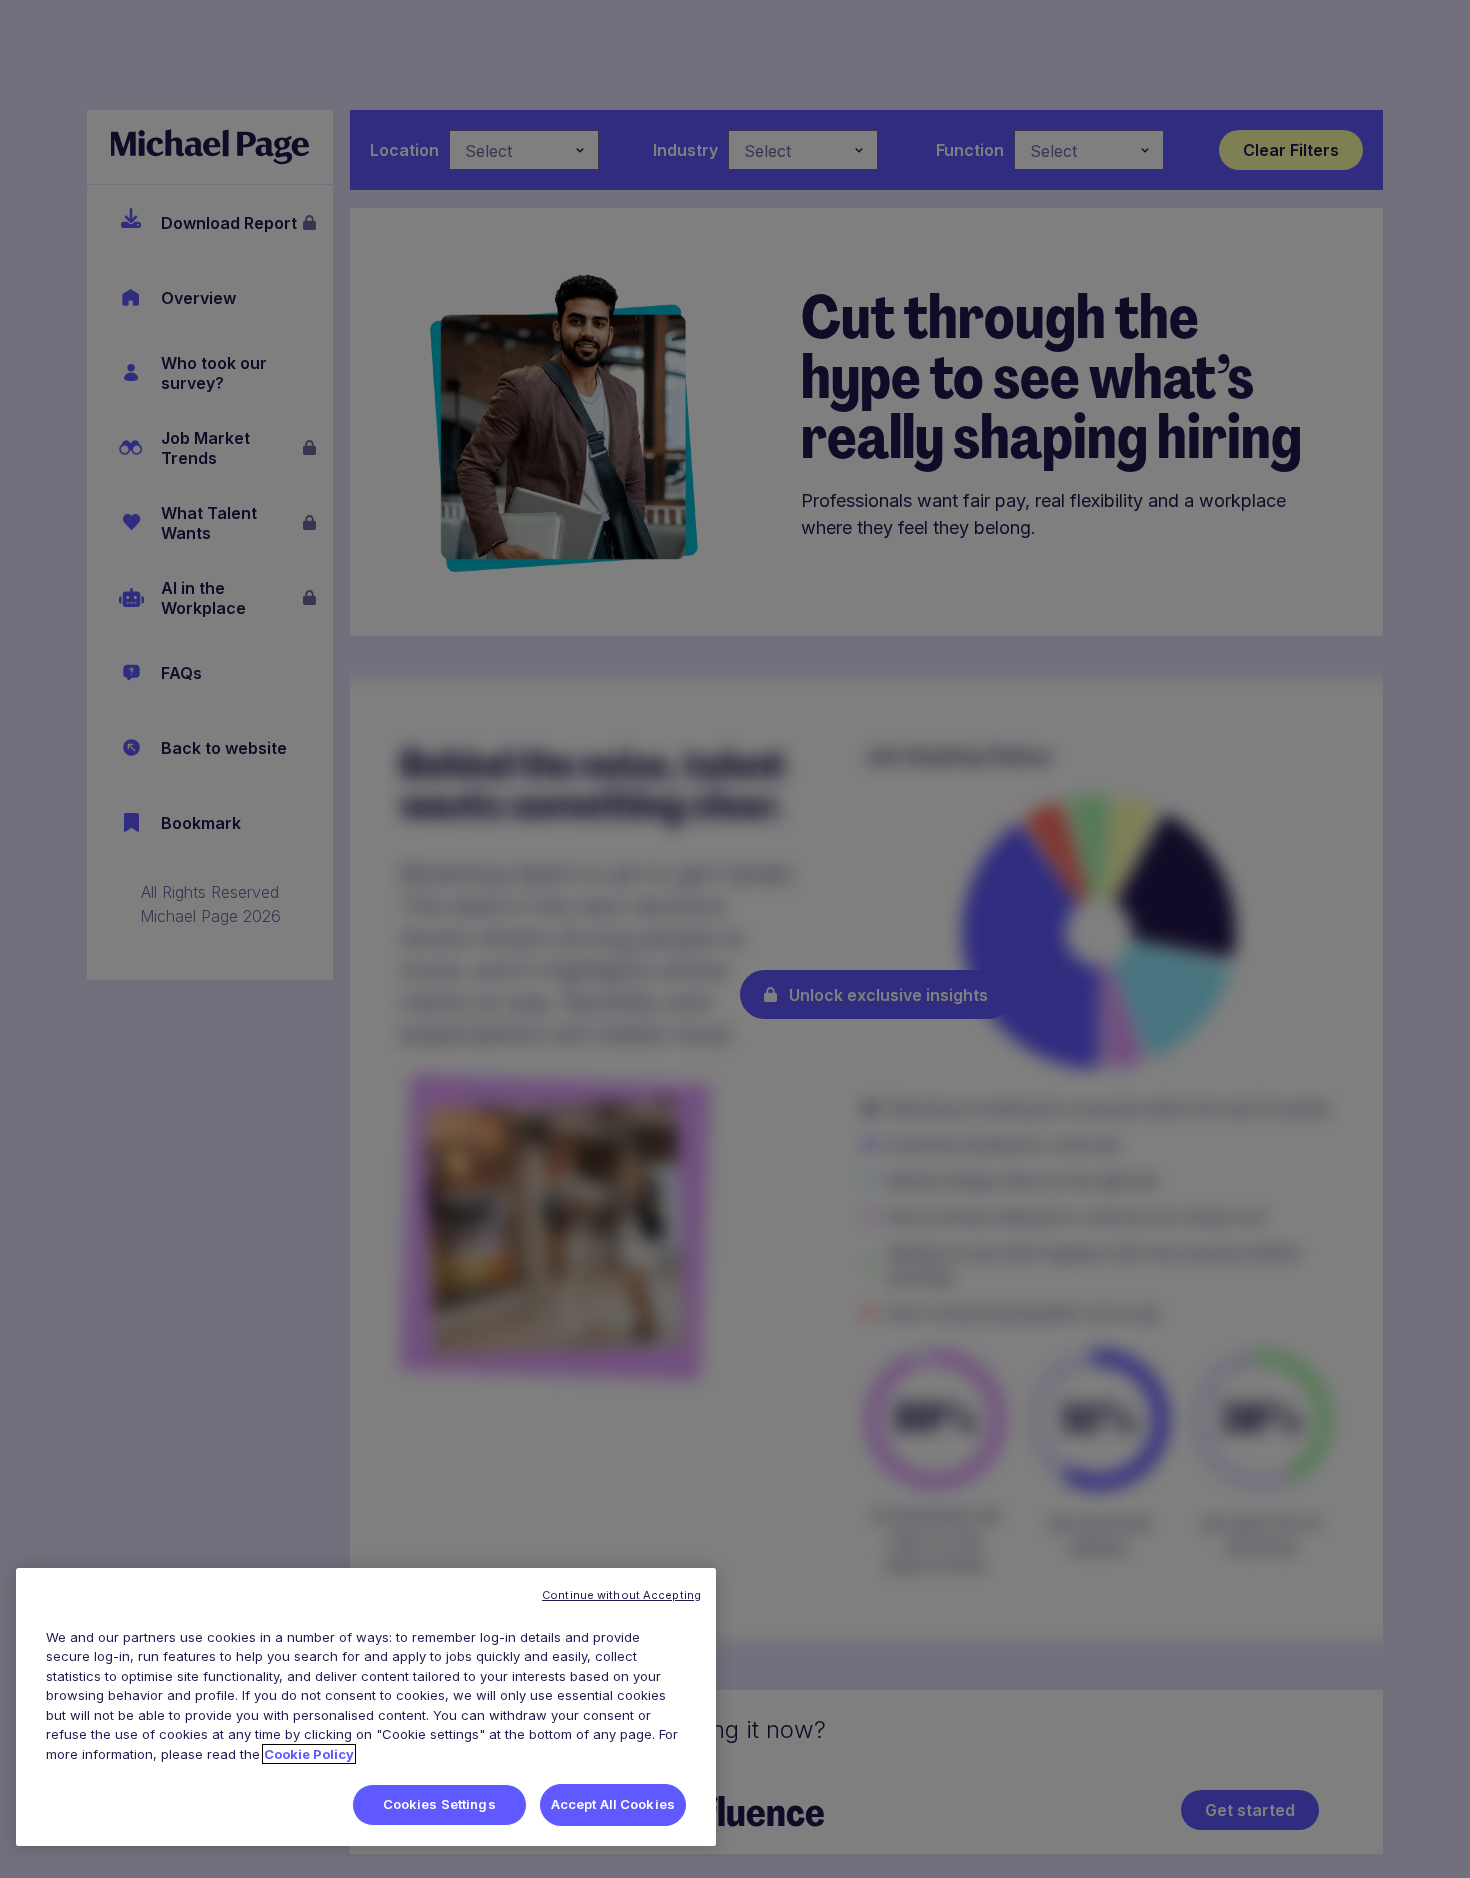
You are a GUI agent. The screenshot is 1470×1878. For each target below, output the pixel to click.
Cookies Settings (439, 1804)
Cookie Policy (309, 1754)
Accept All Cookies (613, 1804)
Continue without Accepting (621, 1595)
